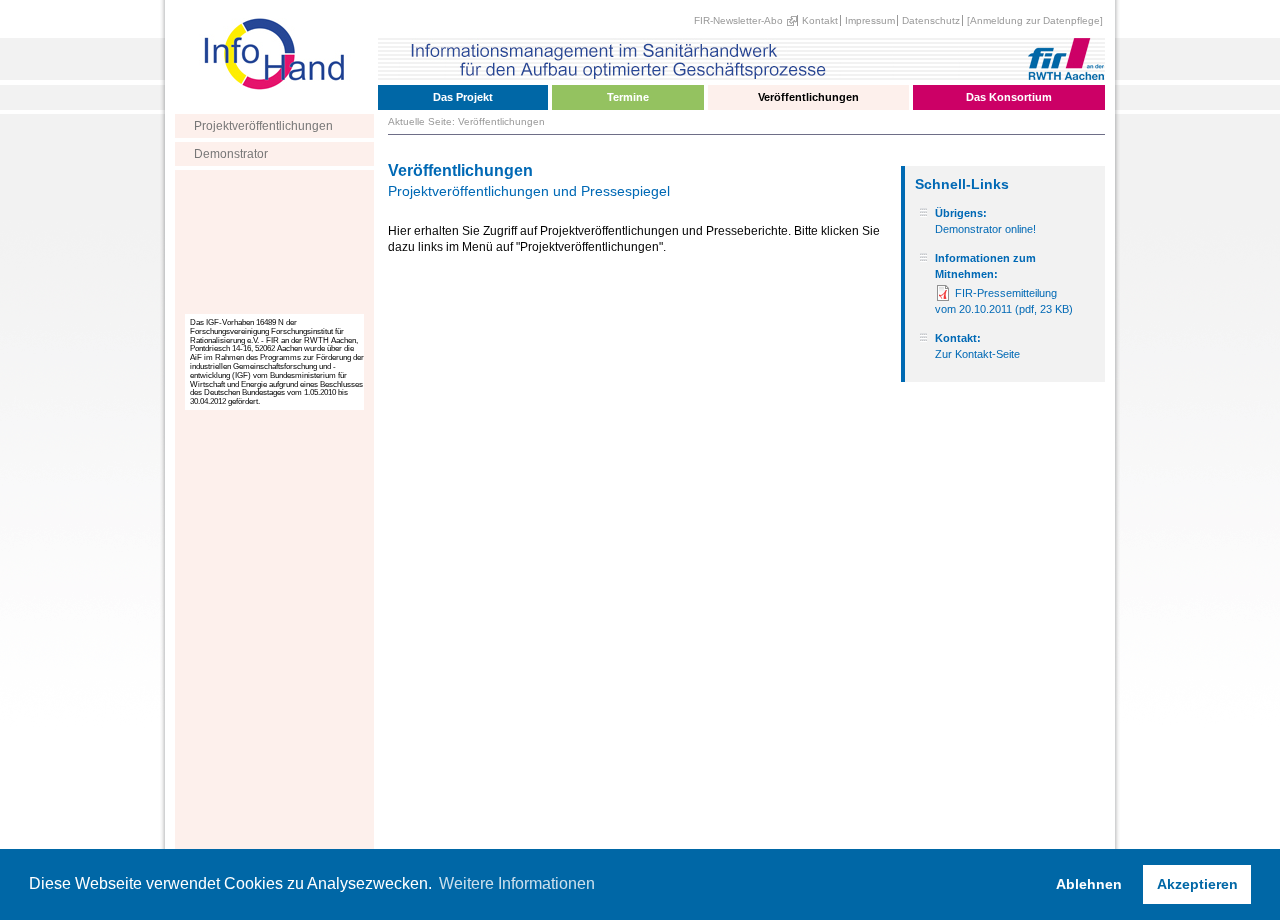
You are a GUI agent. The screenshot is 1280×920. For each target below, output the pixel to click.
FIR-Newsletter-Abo (738, 20)
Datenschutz (931, 20)
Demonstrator (231, 154)
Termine (628, 97)
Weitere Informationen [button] (517, 883)
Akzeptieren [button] (1197, 884)
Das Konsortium (1009, 97)
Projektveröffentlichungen (263, 126)
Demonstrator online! (985, 229)
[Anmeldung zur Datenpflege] (1035, 20)
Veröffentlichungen (808, 97)
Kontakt (820, 20)
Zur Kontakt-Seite (977, 354)
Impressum (870, 20)
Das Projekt (463, 97)
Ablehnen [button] (1089, 884)
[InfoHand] (274, 105)
